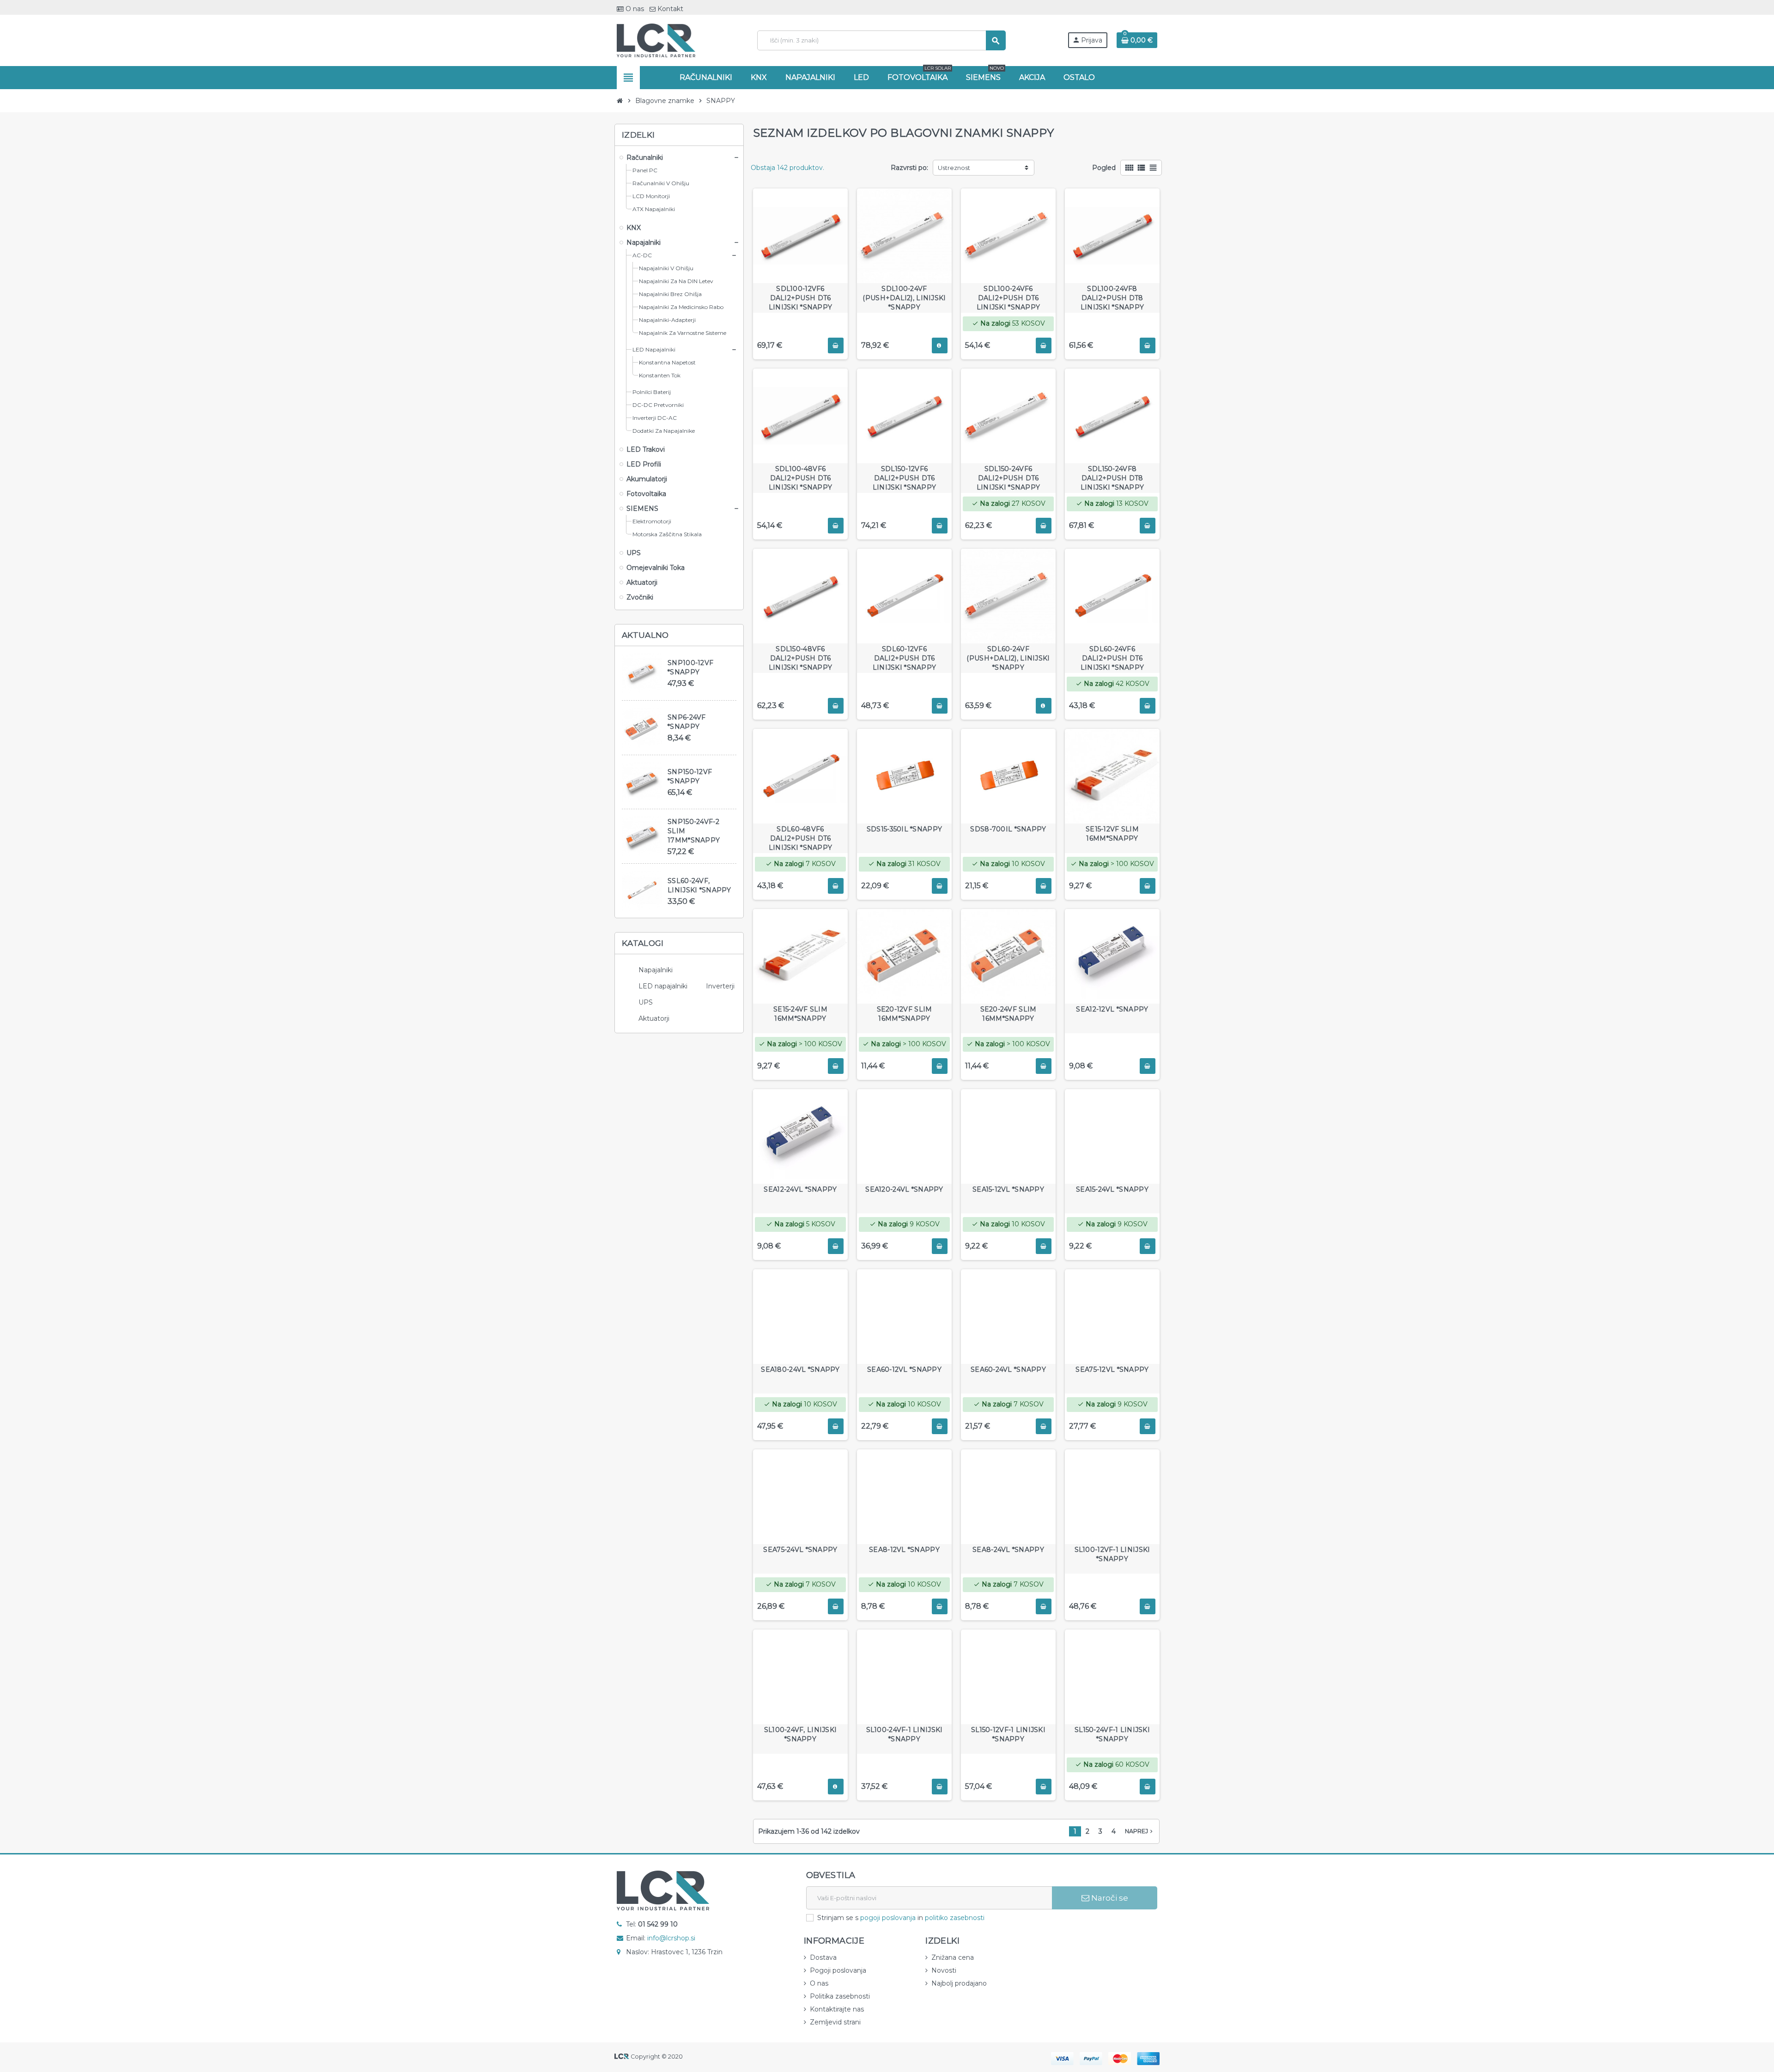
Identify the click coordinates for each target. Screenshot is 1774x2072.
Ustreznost (954, 168)
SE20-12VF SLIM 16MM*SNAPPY (905, 1014)
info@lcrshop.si (671, 1938)
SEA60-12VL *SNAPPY (904, 1369)
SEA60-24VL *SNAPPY (1008, 1369)
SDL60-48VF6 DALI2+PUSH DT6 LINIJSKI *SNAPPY (800, 838)
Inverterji (720, 986)
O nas (634, 9)
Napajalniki (656, 970)
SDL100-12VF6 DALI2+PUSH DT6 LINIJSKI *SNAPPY (800, 298)
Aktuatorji (654, 1018)
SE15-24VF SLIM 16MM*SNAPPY (800, 1014)
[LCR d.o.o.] (656, 40)
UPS (646, 1002)
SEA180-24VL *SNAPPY (800, 1369)
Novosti (944, 1970)
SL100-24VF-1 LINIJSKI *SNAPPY (905, 1734)
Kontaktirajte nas (837, 2009)
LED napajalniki (663, 986)
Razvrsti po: (909, 168)
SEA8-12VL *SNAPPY (904, 1550)
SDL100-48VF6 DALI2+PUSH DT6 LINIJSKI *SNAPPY (800, 478)
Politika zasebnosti (840, 1996)
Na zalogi (991, 323)
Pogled (1104, 168)
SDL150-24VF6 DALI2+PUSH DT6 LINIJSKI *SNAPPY (1008, 478)
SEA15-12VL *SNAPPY (1008, 1189)
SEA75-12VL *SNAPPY (1112, 1369)
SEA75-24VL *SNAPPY (800, 1550)
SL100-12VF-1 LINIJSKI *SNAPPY (1112, 1554)
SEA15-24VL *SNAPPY (1112, 1189)
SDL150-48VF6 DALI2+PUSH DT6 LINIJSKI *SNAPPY (800, 658)
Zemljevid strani (835, 2022)
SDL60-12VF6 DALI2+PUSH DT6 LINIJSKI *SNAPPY (904, 658)
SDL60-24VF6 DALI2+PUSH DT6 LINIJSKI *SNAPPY (1112, 658)
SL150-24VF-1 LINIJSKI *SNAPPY (1112, 1734)
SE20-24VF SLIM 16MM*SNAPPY (1009, 1014)
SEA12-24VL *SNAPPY (800, 1189)
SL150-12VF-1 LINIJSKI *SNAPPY (1008, 1734)
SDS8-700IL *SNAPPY (1008, 829)
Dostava (823, 1957)
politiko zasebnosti (955, 1918)
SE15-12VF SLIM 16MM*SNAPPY (1112, 834)
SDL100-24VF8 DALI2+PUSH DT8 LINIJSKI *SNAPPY (1112, 298)
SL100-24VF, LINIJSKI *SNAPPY (801, 1734)
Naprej (1140, 1831)
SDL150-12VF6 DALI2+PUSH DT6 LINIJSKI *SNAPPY (904, 478)
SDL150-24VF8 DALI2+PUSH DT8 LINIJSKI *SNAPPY (1112, 478)
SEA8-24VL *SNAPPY (1008, 1550)
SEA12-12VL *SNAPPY (1112, 1009)
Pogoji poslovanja (838, 1970)
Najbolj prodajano (959, 1983)
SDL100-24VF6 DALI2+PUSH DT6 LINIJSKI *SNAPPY (1008, 298)
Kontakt (669, 9)
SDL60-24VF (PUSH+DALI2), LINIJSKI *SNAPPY (1008, 658)
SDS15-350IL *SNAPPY (904, 829)
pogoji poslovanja (888, 1918)
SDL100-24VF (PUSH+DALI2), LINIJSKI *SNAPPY (904, 298)
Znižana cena (953, 1957)
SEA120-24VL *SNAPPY (904, 1189)
